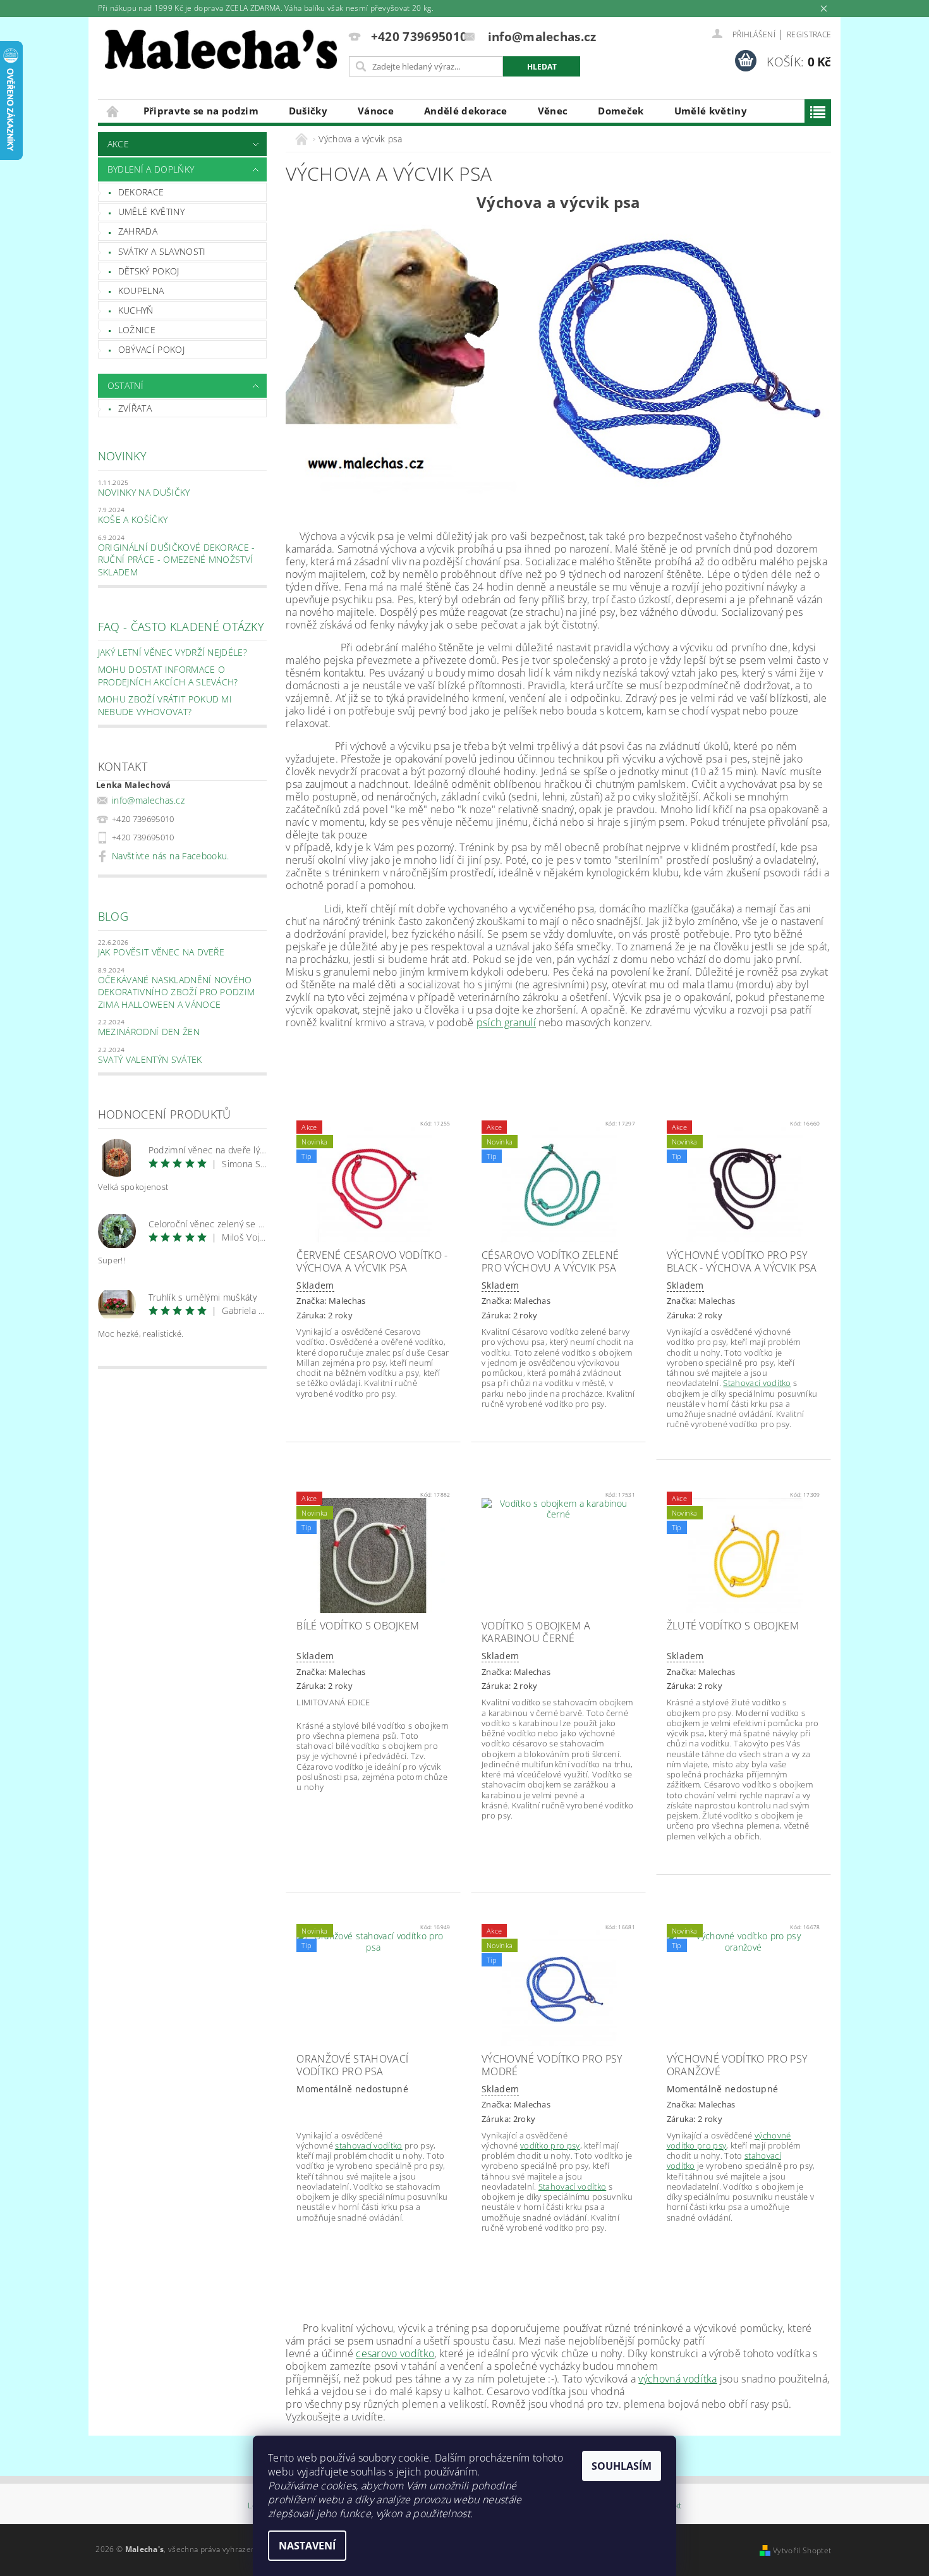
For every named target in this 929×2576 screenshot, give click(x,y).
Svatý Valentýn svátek (150, 1059)
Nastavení (307, 2546)
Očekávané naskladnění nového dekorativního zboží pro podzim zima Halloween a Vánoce (177, 992)
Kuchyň (136, 310)
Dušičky (308, 111)
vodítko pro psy (550, 2145)
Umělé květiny (711, 111)
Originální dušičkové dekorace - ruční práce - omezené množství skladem (177, 560)
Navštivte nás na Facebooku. (171, 856)
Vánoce (376, 111)
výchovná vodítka (677, 2379)
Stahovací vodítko (757, 1383)
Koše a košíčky (133, 519)
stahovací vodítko (368, 2145)
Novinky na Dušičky (144, 492)
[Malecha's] (221, 53)
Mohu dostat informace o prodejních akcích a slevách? (168, 676)
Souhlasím (622, 2466)
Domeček (621, 111)
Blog (113, 916)
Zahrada (138, 231)
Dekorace (141, 192)
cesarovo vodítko (395, 2353)
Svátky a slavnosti (162, 251)
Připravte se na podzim (201, 111)
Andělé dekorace (466, 111)
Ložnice (137, 330)
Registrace (809, 34)
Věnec (553, 111)
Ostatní (125, 385)
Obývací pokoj (151, 349)
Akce (118, 144)
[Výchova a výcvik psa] (558, 358)
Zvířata (135, 408)
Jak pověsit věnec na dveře (161, 952)
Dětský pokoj (149, 271)
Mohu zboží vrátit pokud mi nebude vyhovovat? (165, 705)
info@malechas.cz (148, 800)
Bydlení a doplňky (151, 169)
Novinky (122, 456)
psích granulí (506, 1022)
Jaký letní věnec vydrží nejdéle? (173, 652)
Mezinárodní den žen (149, 1032)
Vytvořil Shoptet (802, 2550)
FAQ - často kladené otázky (181, 627)
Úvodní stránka (113, 111)
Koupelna (141, 291)
